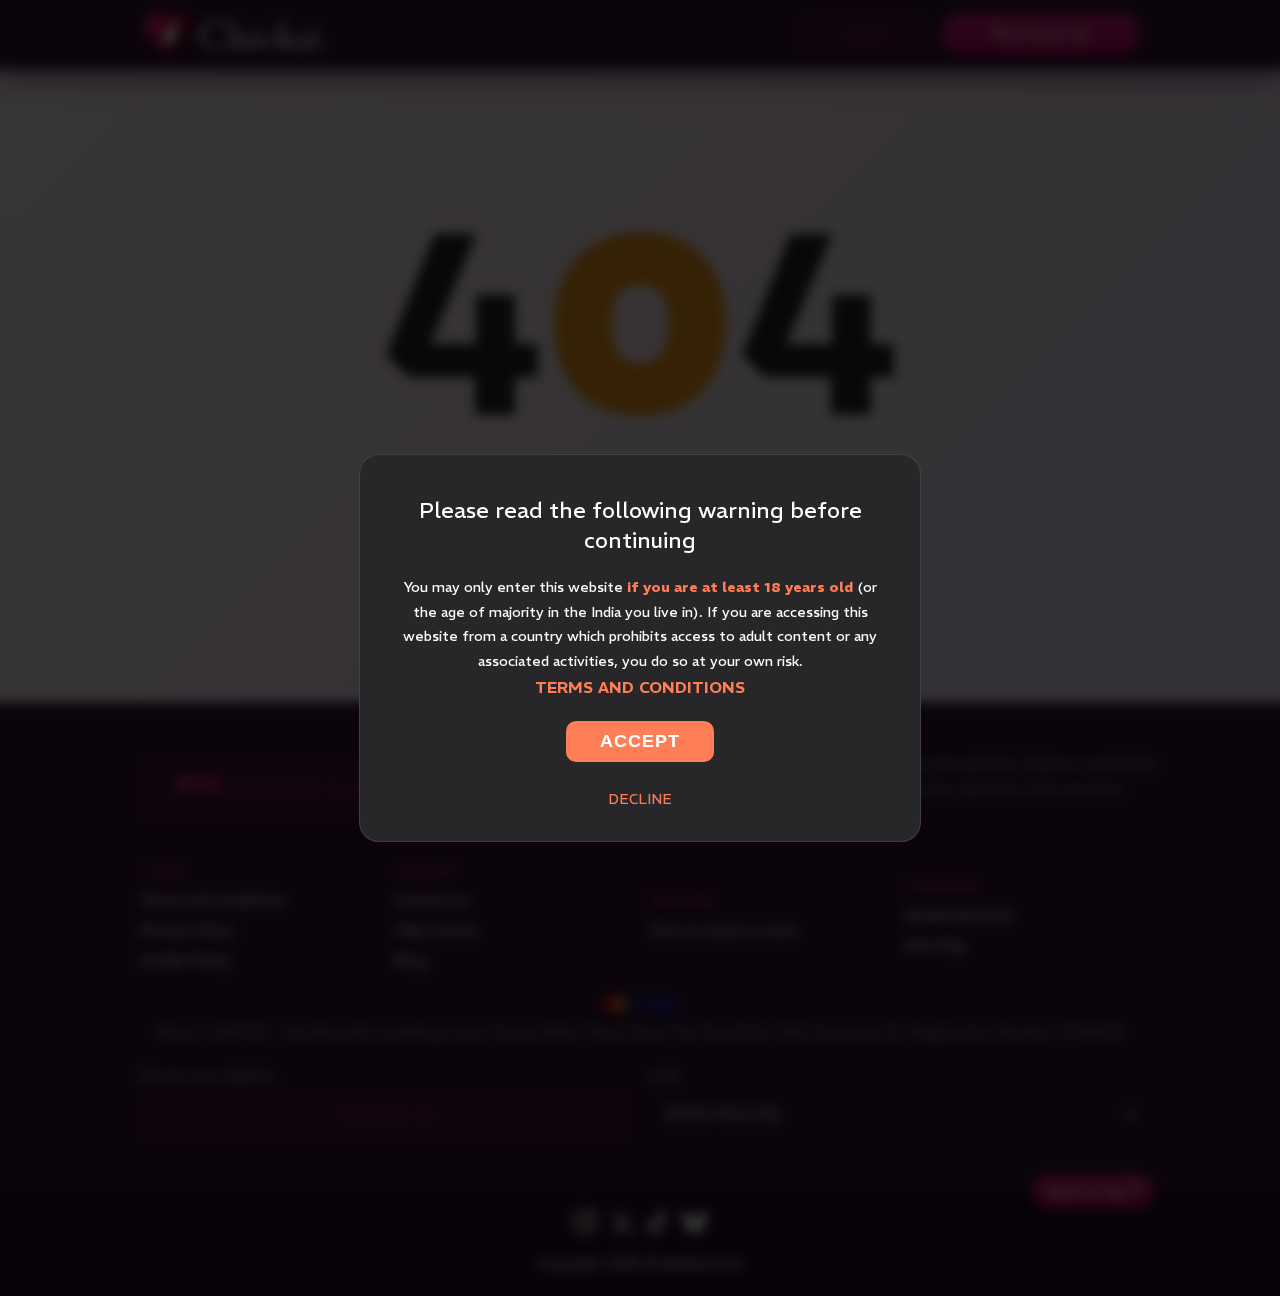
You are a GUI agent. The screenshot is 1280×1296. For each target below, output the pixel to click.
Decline (640, 799)
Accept (640, 741)
